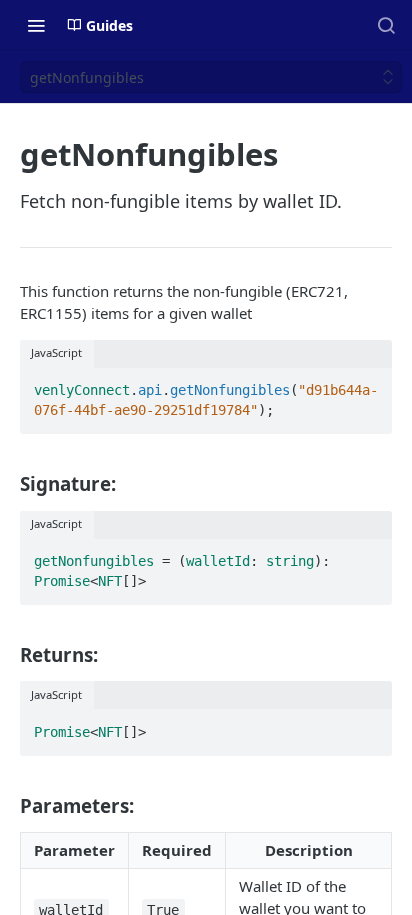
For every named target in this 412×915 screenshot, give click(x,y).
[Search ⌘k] (386, 25)
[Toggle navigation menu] (36, 25)
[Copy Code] (368, 385)
